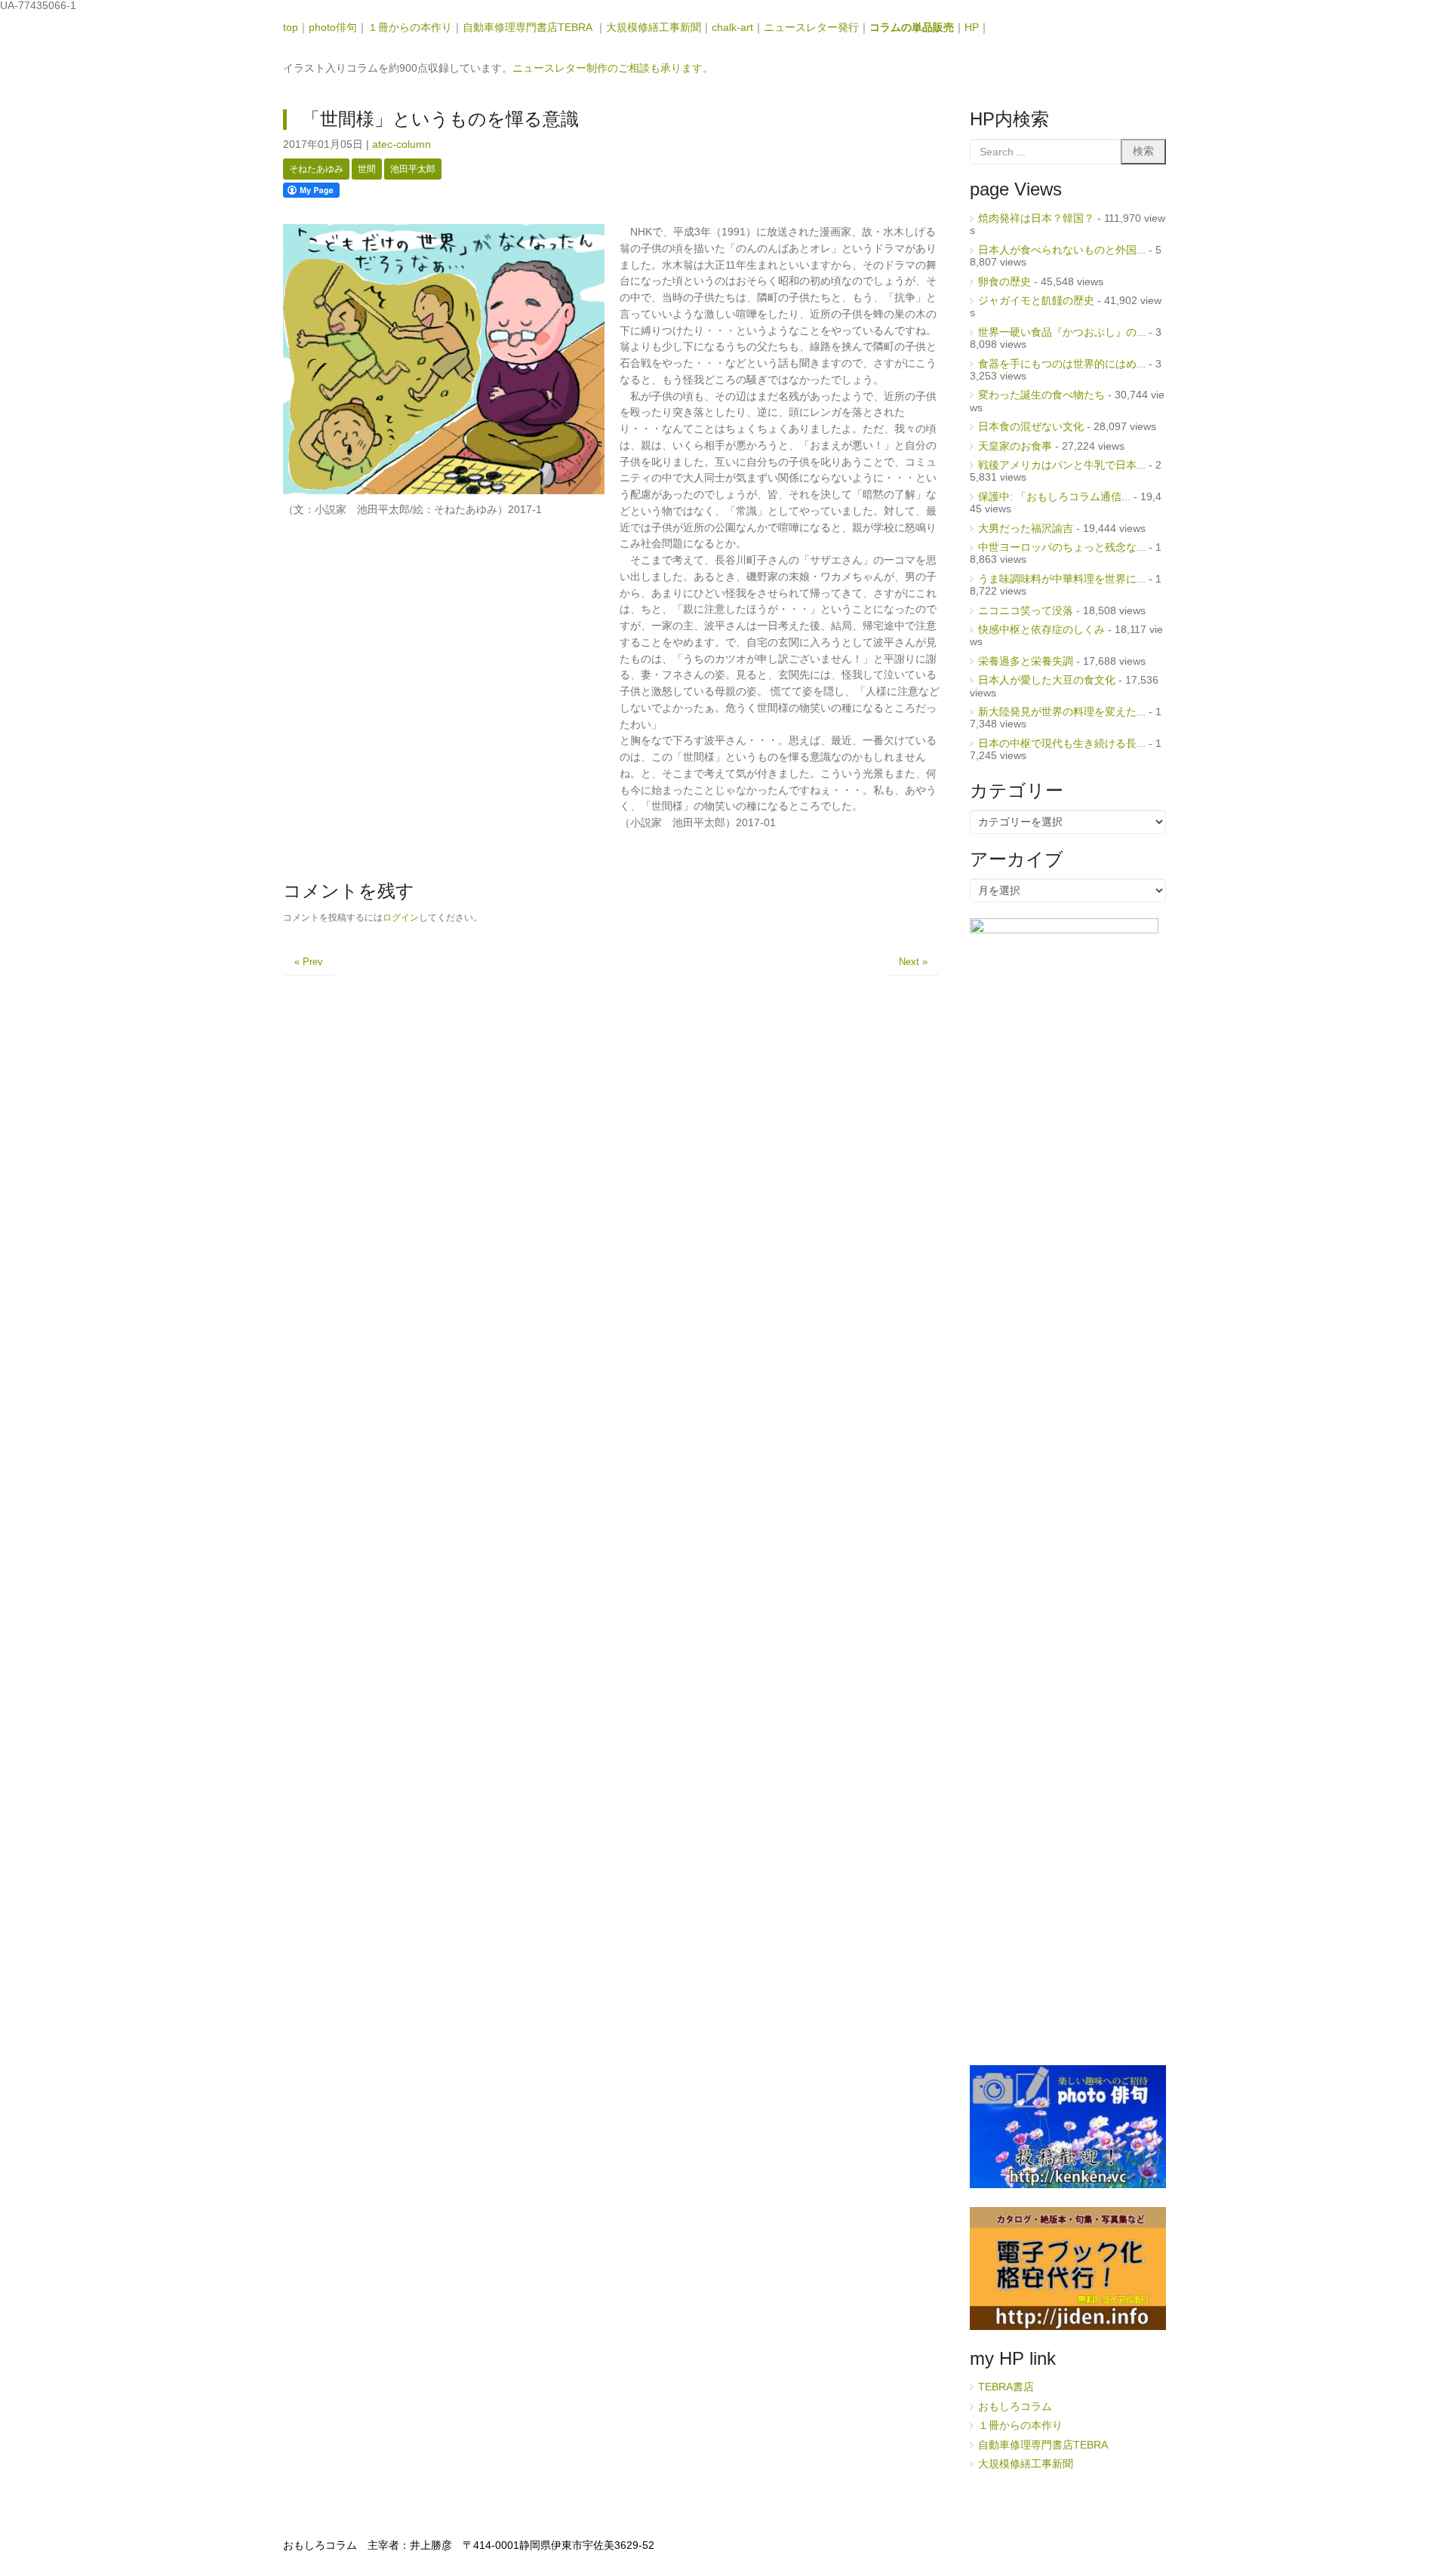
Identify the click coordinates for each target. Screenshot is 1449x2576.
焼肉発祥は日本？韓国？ (1036, 218)
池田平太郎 (413, 169)
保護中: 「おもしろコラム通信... (1054, 497)
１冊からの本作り (410, 28)
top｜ (296, 28)
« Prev (309, 962)
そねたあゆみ (316, 169)
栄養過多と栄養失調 (1026, 661)
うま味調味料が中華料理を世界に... (1062, 579)
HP (972, 28)
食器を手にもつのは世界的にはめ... (1062, 364)
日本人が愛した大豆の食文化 (1047, 680)
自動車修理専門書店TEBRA (529, 28)
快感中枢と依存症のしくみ (1041, 630)
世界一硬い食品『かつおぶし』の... (1062, 332)
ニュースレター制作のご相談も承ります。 (613, 68)
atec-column (401, 144)
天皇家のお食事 (1015, 446)
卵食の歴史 (1004, 282)
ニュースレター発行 (811, 28)
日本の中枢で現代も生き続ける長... (1062, 744)
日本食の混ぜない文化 (1031, 427)
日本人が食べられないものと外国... (1062, 250)
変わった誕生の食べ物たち (1041, 395)
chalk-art (732, 28)
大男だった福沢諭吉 (1026, 529)
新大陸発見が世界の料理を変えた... (1062, 712)
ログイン (401, 918)
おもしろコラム (1015, 2407)
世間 (367, 169)
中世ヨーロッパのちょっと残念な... (1062, 547)
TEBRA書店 (1006, 2387)
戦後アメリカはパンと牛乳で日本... (1062, 465)
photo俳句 (333, 28)
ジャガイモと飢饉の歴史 (1036, 301)
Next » (913, 962)
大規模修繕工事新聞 (654, 28)
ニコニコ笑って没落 (1026, 611)
